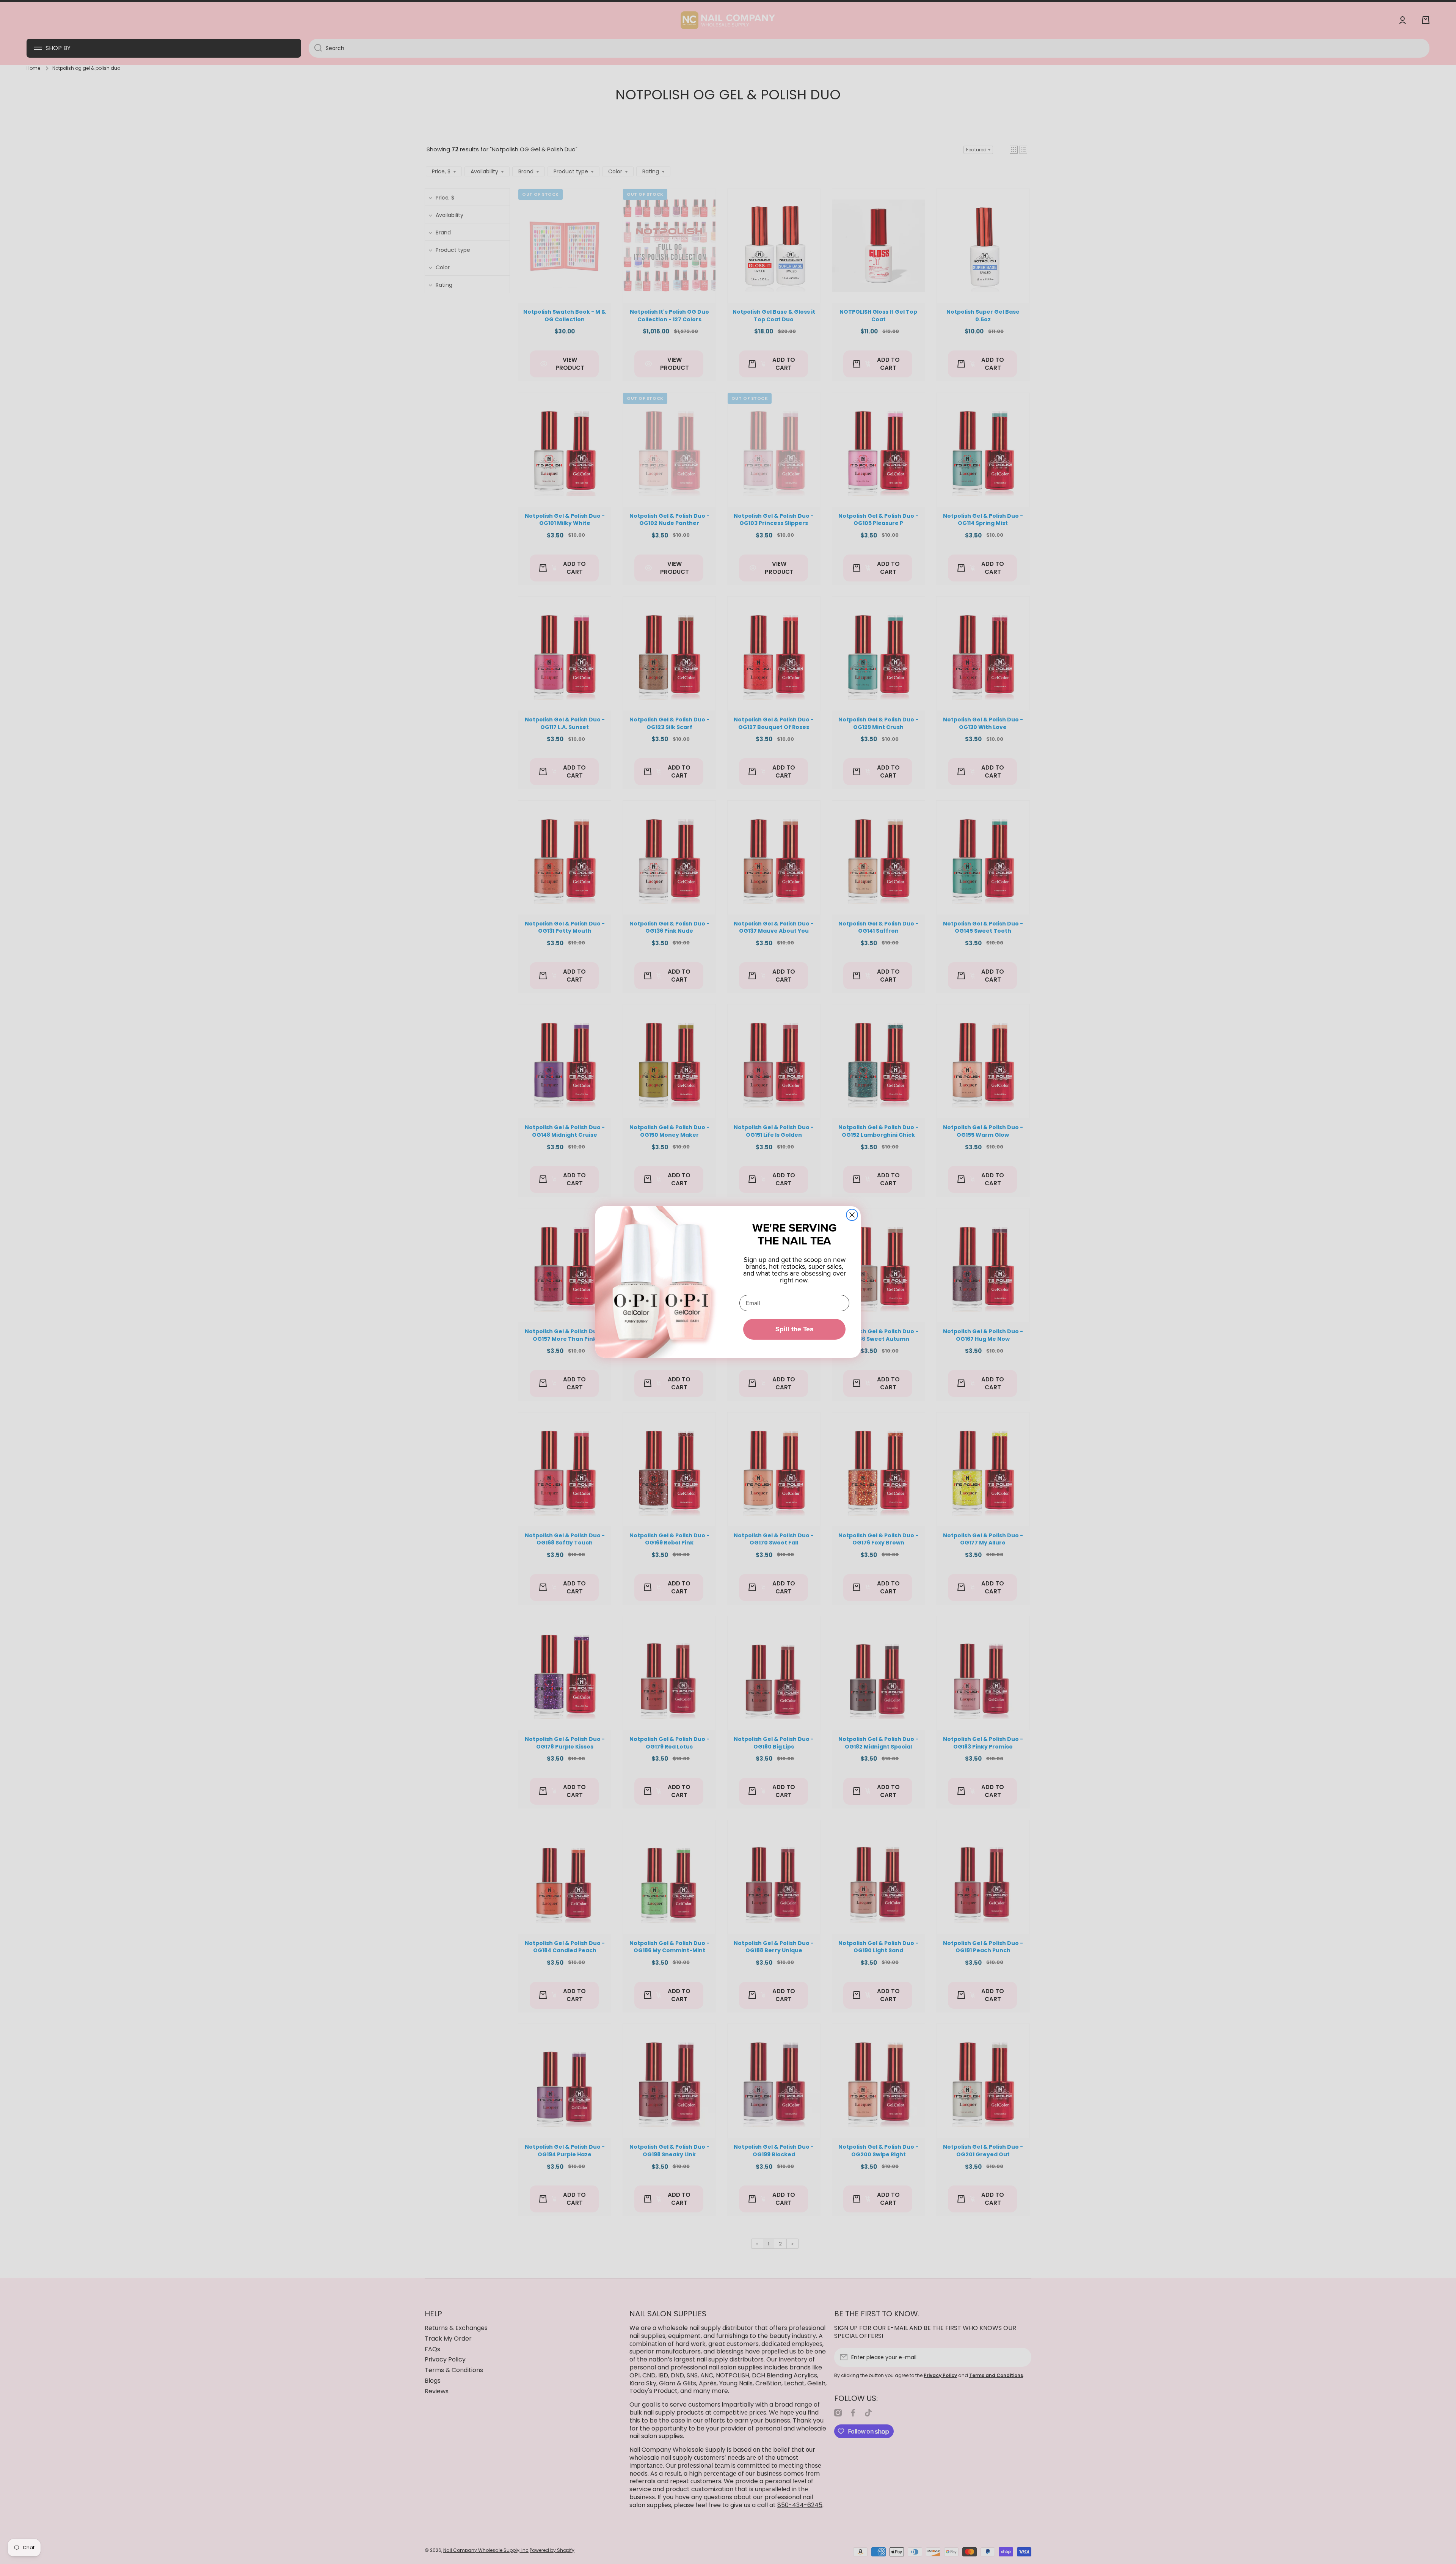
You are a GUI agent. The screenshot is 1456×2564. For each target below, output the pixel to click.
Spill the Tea (795, 1329)
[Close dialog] (852, 1215)
